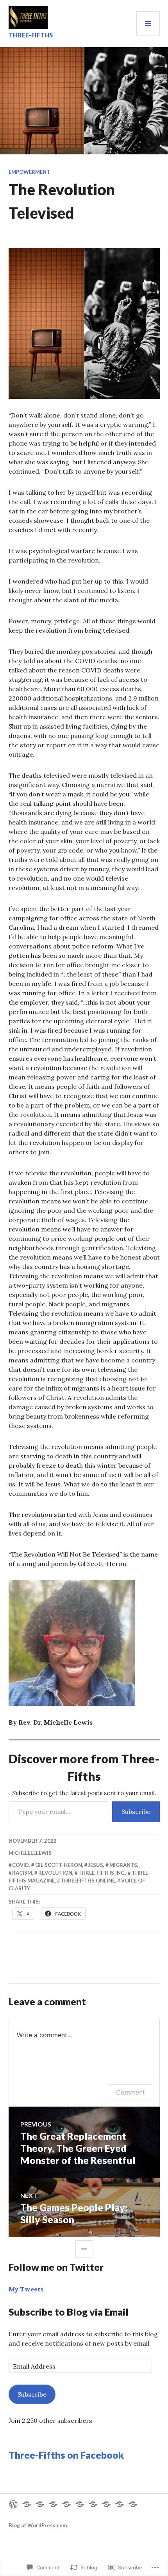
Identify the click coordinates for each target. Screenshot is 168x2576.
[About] (27, 2504)
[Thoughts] (40, 2504)
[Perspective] (66, 2504)
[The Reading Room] (133, 2504)
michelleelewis (30, 1853)
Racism (22, 1873)
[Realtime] (80, 2504)
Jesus (96, 1865)
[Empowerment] (53, 2504)
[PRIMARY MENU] (148, 23)
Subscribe (136, 1812)
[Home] (13, 2504)
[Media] (106, 2504)
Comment (130, 2092)
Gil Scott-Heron (59, 1865)
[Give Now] (93, 2504)
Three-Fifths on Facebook (66, 2455)
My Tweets (26, 2289)
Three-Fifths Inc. (102, 1873)
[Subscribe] (120, 2504)
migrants (123, 1865)
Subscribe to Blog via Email (69, 2312)
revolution (55, 1873)
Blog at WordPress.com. (38, 2525)
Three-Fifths (31, 35)
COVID (21, 1865)
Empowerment (29, 172)
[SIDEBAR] (84, 2249)
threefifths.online (88, 1881)
